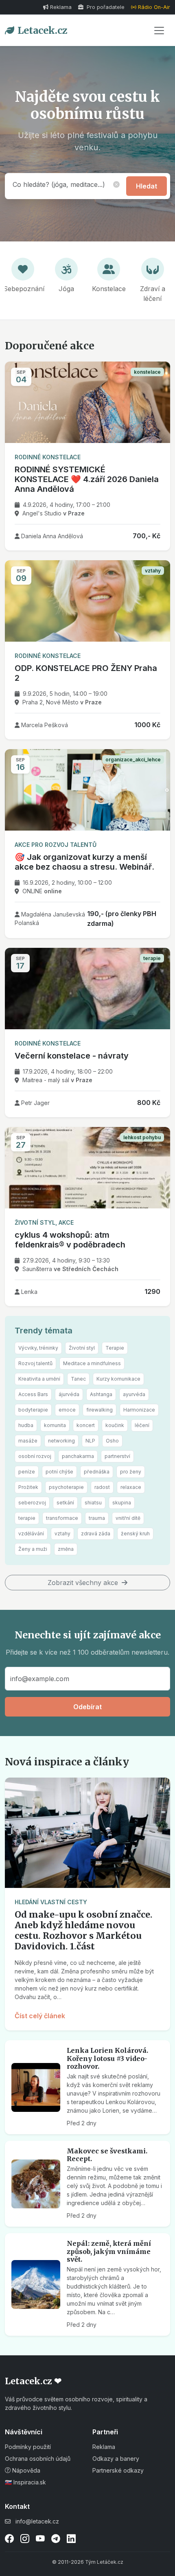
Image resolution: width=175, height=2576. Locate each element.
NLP (90, 1441)
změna (66, 1549)
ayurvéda (134, 1394)
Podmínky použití (28, 2447)
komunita (55, 1425)
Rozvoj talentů (35, 1363)
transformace (62, 1518)
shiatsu (93, 1503)
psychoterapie (66, 1487)
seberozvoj (32, 1503)
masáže (28, 1441)
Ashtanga (101, 1394)
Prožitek (28, 1487)
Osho (112, 1441)
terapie (27, 1518)
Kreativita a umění (39, 1379)
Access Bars (33, 1394)
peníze (27, 1472)
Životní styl (82, 1348)
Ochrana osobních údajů (38, 2459)
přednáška (97, 1472)
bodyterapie (33, 1410)
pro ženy (131, 1472)
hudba (26, 1425)
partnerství (117, 1456)
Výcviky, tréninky (38, 1348)
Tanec (78, 1379)
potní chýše (59, 1472)
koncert (86, 1425)
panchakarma (78, 1456)
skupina (122, 1503)
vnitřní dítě (128, 1518)
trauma (97, 1518)
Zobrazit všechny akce (84, 1583)
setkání (65, 1503)
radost (102, 1487)
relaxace (131, 1487)
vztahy (62, 1534)
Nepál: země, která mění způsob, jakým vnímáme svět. (109, 2251)
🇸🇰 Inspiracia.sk (25, 2482)
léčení (142, 1425)
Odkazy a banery (116, 2459)
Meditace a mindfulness (92, 1363)
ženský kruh (135, 1534)
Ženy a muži (33, 1549)
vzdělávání (31, 1534)
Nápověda (25, 2470)
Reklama (61, 7)
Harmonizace (139, 1410)
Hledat (147, 186)
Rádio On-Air (154, 7)
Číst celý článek (40, 2016)
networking (61, 1441)
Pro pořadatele (105, 7)
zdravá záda (96, 1534)
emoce (67, 1410)
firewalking (100, 1410)
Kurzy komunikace (118, 1379)
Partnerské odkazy (118, 2470)
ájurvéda (69, 1394)
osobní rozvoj (35, 1456)
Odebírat (87, 1707)
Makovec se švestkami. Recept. (107, 2155)
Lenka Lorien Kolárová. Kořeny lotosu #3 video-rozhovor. (107, 2058)
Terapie (115, 1348)
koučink (115, 1425)
